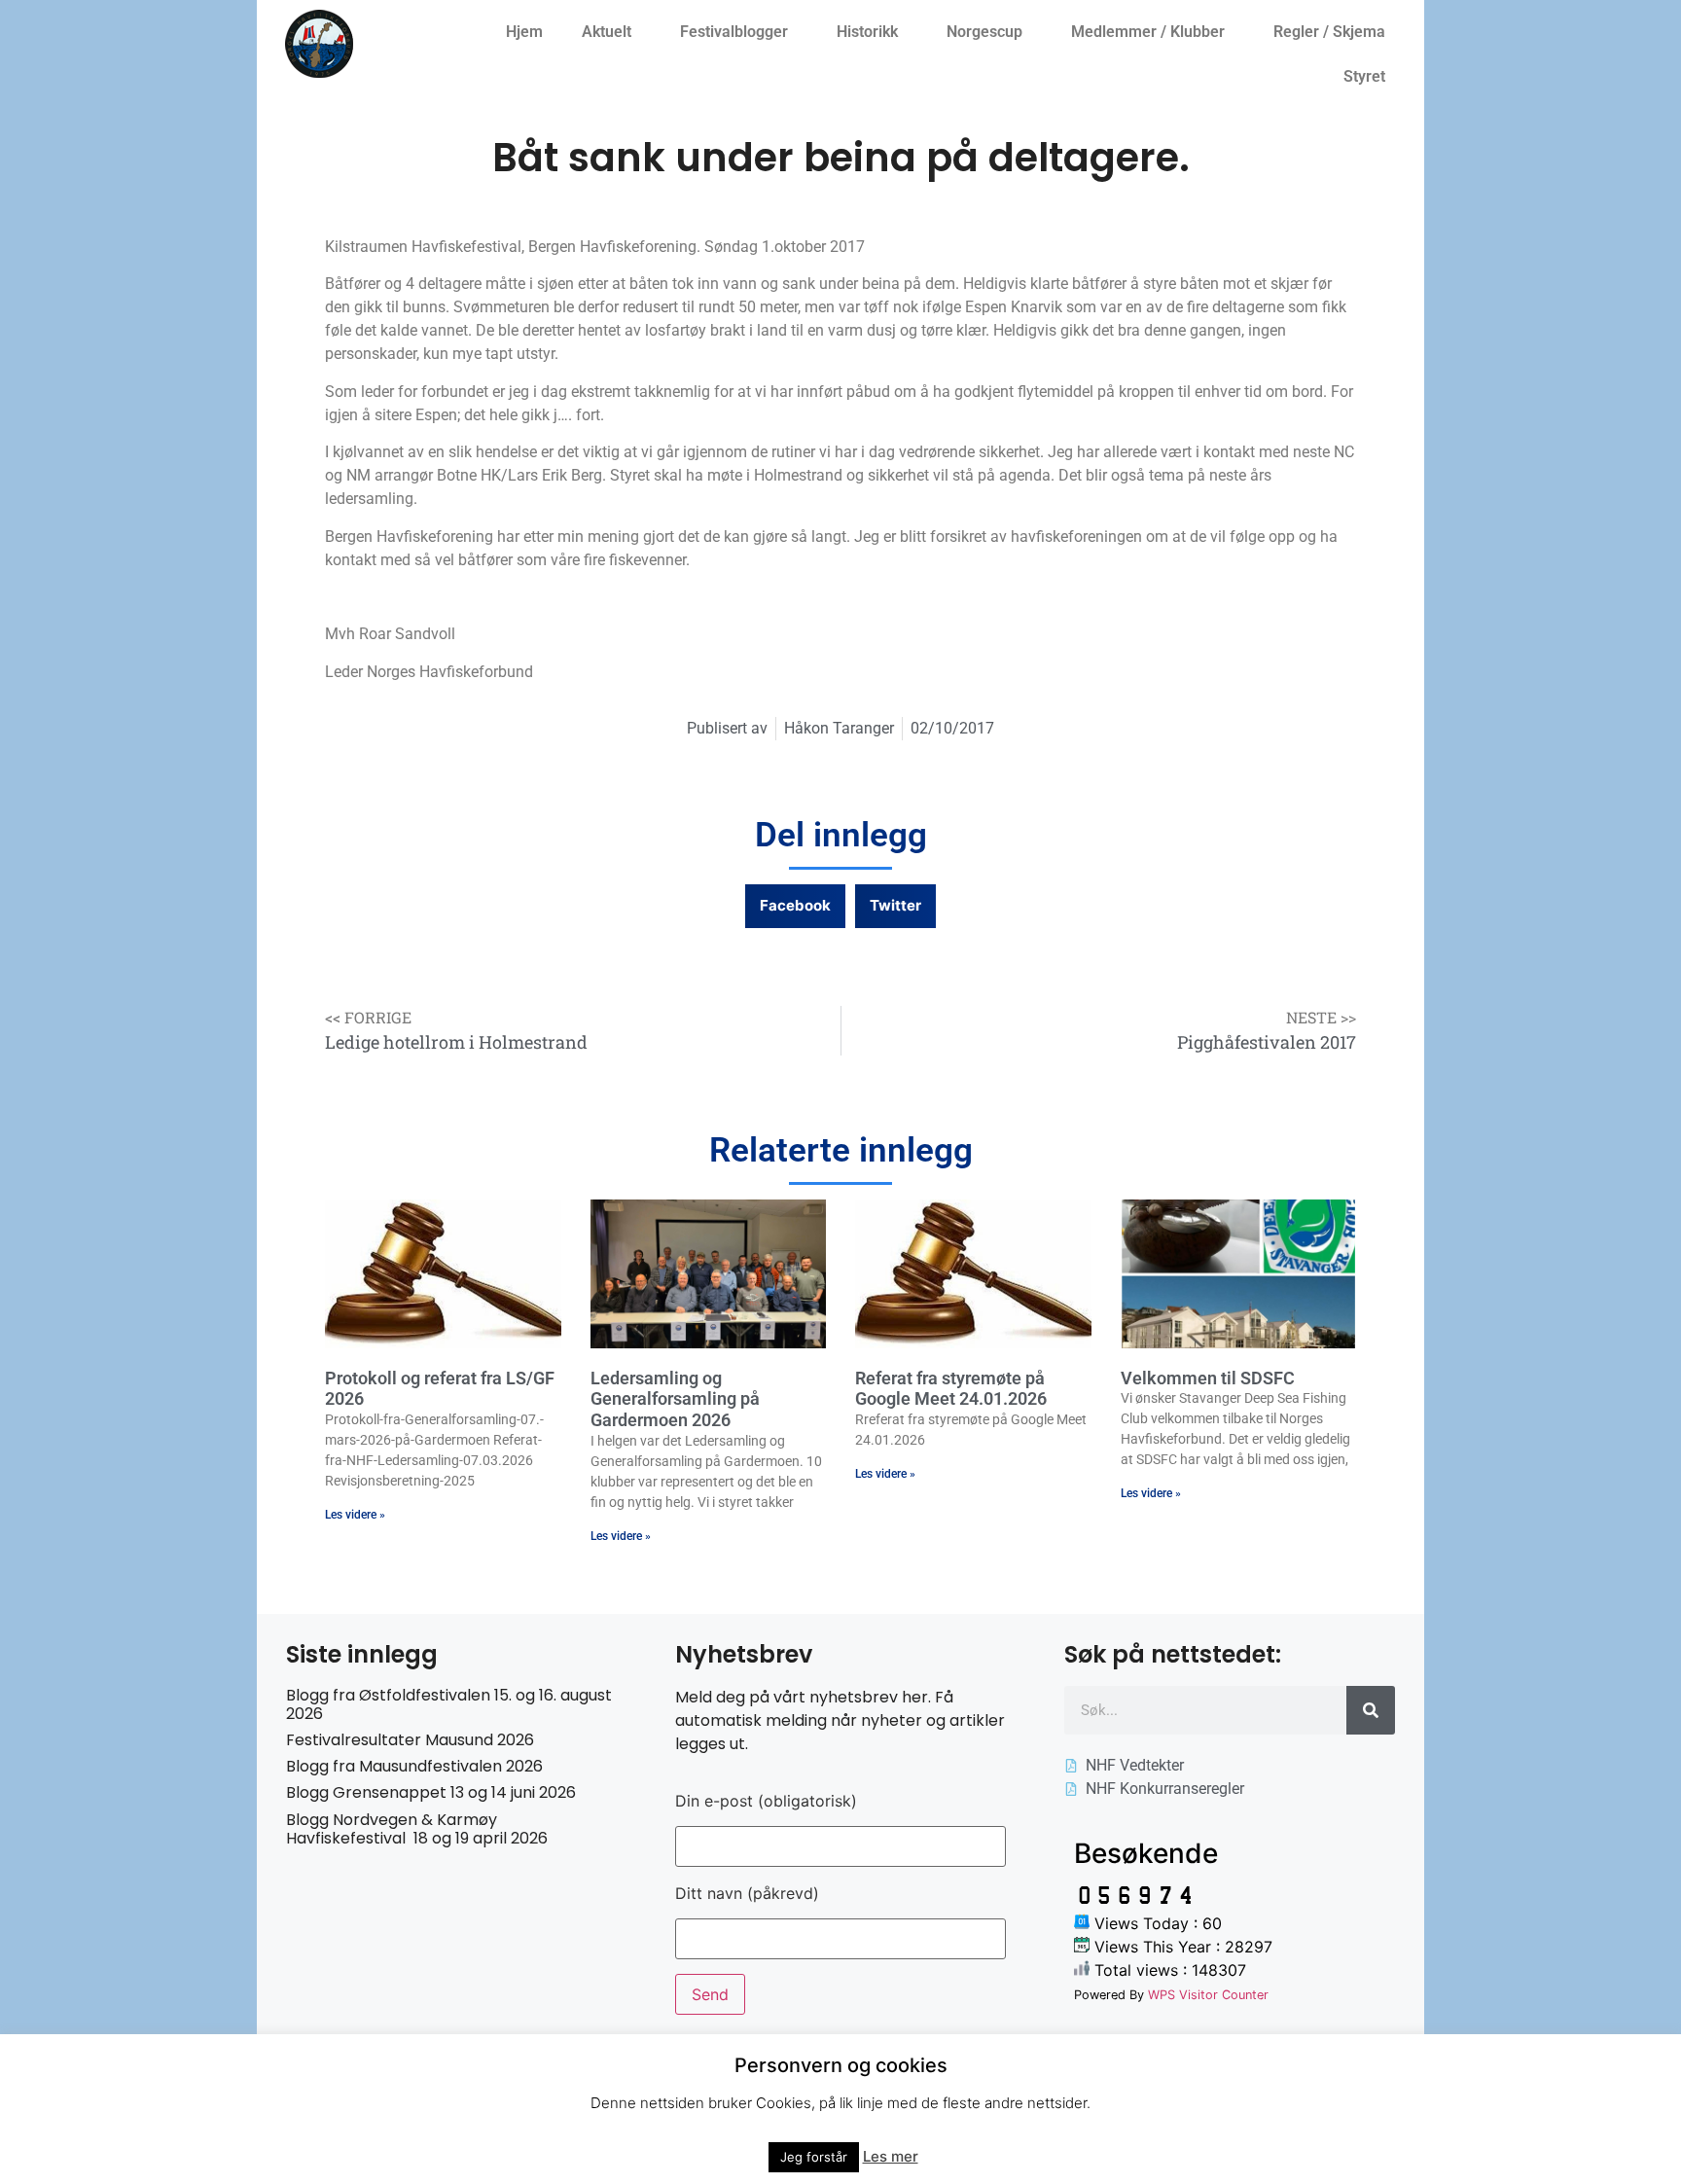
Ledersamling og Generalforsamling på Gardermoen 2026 (675, 1399)
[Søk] (1371, 1710)
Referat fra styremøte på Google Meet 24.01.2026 (951, 1389)
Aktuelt (607, 32)
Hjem (524, 32)
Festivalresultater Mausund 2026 (410, 1740)
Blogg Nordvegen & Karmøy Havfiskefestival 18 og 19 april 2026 (417, 1829)
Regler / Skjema (1329, 32)
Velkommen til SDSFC (1208, 1378)
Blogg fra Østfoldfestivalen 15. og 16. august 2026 (449, 1704)
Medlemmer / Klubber (1148, 32)
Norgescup (984, 32)
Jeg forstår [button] (814, 2157)
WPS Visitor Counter (1208, 1995)
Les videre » (355, 1515)
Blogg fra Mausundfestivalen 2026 (414, 1766)
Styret (1364, 76)
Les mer (891, 2156)
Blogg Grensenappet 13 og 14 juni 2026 (431, 1792)
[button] (795, 906)
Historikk (867, 32)
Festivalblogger (734, 32)
